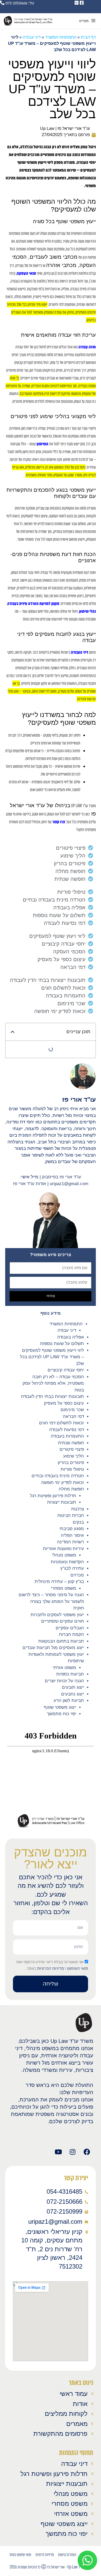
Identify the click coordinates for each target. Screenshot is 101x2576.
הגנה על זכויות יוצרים (64, 1681)
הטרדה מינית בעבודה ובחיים (58, 1476)
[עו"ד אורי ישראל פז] (28, 21)
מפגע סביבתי (72, 1529)
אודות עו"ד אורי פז (30, 1184)
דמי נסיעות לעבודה (67, 1430)
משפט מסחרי (64, 1588)
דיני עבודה (67, 1330)
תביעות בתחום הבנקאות (61, 1641)
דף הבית (88, 37)
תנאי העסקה (26, 273)
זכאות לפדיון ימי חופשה (63, 1483)
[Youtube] (58, 2152)
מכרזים (77, 1575)
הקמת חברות (71, 1634)
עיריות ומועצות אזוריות (63, 1549)
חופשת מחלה (71, 1489)
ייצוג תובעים (73, 1687)
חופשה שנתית (71, 1443)
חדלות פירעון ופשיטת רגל (53, 1496)
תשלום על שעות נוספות (62, 1344)
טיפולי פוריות (72, 1469)
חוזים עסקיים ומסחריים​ (63, 1621)
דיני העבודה (80, 652)
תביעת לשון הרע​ (69, 1701)
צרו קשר (59, 822)
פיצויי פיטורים (72, 1449)
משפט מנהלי (64, 1555)
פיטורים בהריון (71, 1463)
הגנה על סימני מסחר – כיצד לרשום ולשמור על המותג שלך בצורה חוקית (51, 1601)
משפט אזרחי (64, 1668)
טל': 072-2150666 (19, 3)
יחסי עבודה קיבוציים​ (66, 1370)
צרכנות (78, 1509)
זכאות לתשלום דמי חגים (62, 1423)
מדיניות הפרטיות (50, 1968)
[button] (13, 1032)
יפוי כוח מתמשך (62, 1714)
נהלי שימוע (87, 611)
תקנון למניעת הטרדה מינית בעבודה (33, 604)
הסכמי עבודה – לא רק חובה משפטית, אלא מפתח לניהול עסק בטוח (53, 1383)
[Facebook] (87, 2152)
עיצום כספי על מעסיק (64, 1403)
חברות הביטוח (71, 1515)
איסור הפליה (72, 1535)
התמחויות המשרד (66, 1324)
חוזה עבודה (87, 347)
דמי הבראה (73, 1416)
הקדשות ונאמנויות (67, 1562)
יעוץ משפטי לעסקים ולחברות (57, 1615)
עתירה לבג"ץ (72, 1568)
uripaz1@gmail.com (69, 1184)
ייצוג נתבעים (73, 1694)
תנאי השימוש (78, 1968)
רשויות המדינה (70, 1542)
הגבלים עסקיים (70, 1628)
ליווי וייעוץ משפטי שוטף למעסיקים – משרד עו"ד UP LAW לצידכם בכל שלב (52, 1357)
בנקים (78, 1522)
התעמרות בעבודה (67, 1436)
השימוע (42, 444)
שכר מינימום (72, 1410)
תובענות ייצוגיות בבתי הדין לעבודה (52, 1396)
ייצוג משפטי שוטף (60, 1707)
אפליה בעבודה (71, 1337)
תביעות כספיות (70, 1674)
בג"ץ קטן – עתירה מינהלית (59, 1582)
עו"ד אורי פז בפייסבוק (62, 1177)
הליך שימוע (74, 1456)
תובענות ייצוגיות (62, 1502)
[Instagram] (73, 2152)
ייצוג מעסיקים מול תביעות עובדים (53, 1648)
